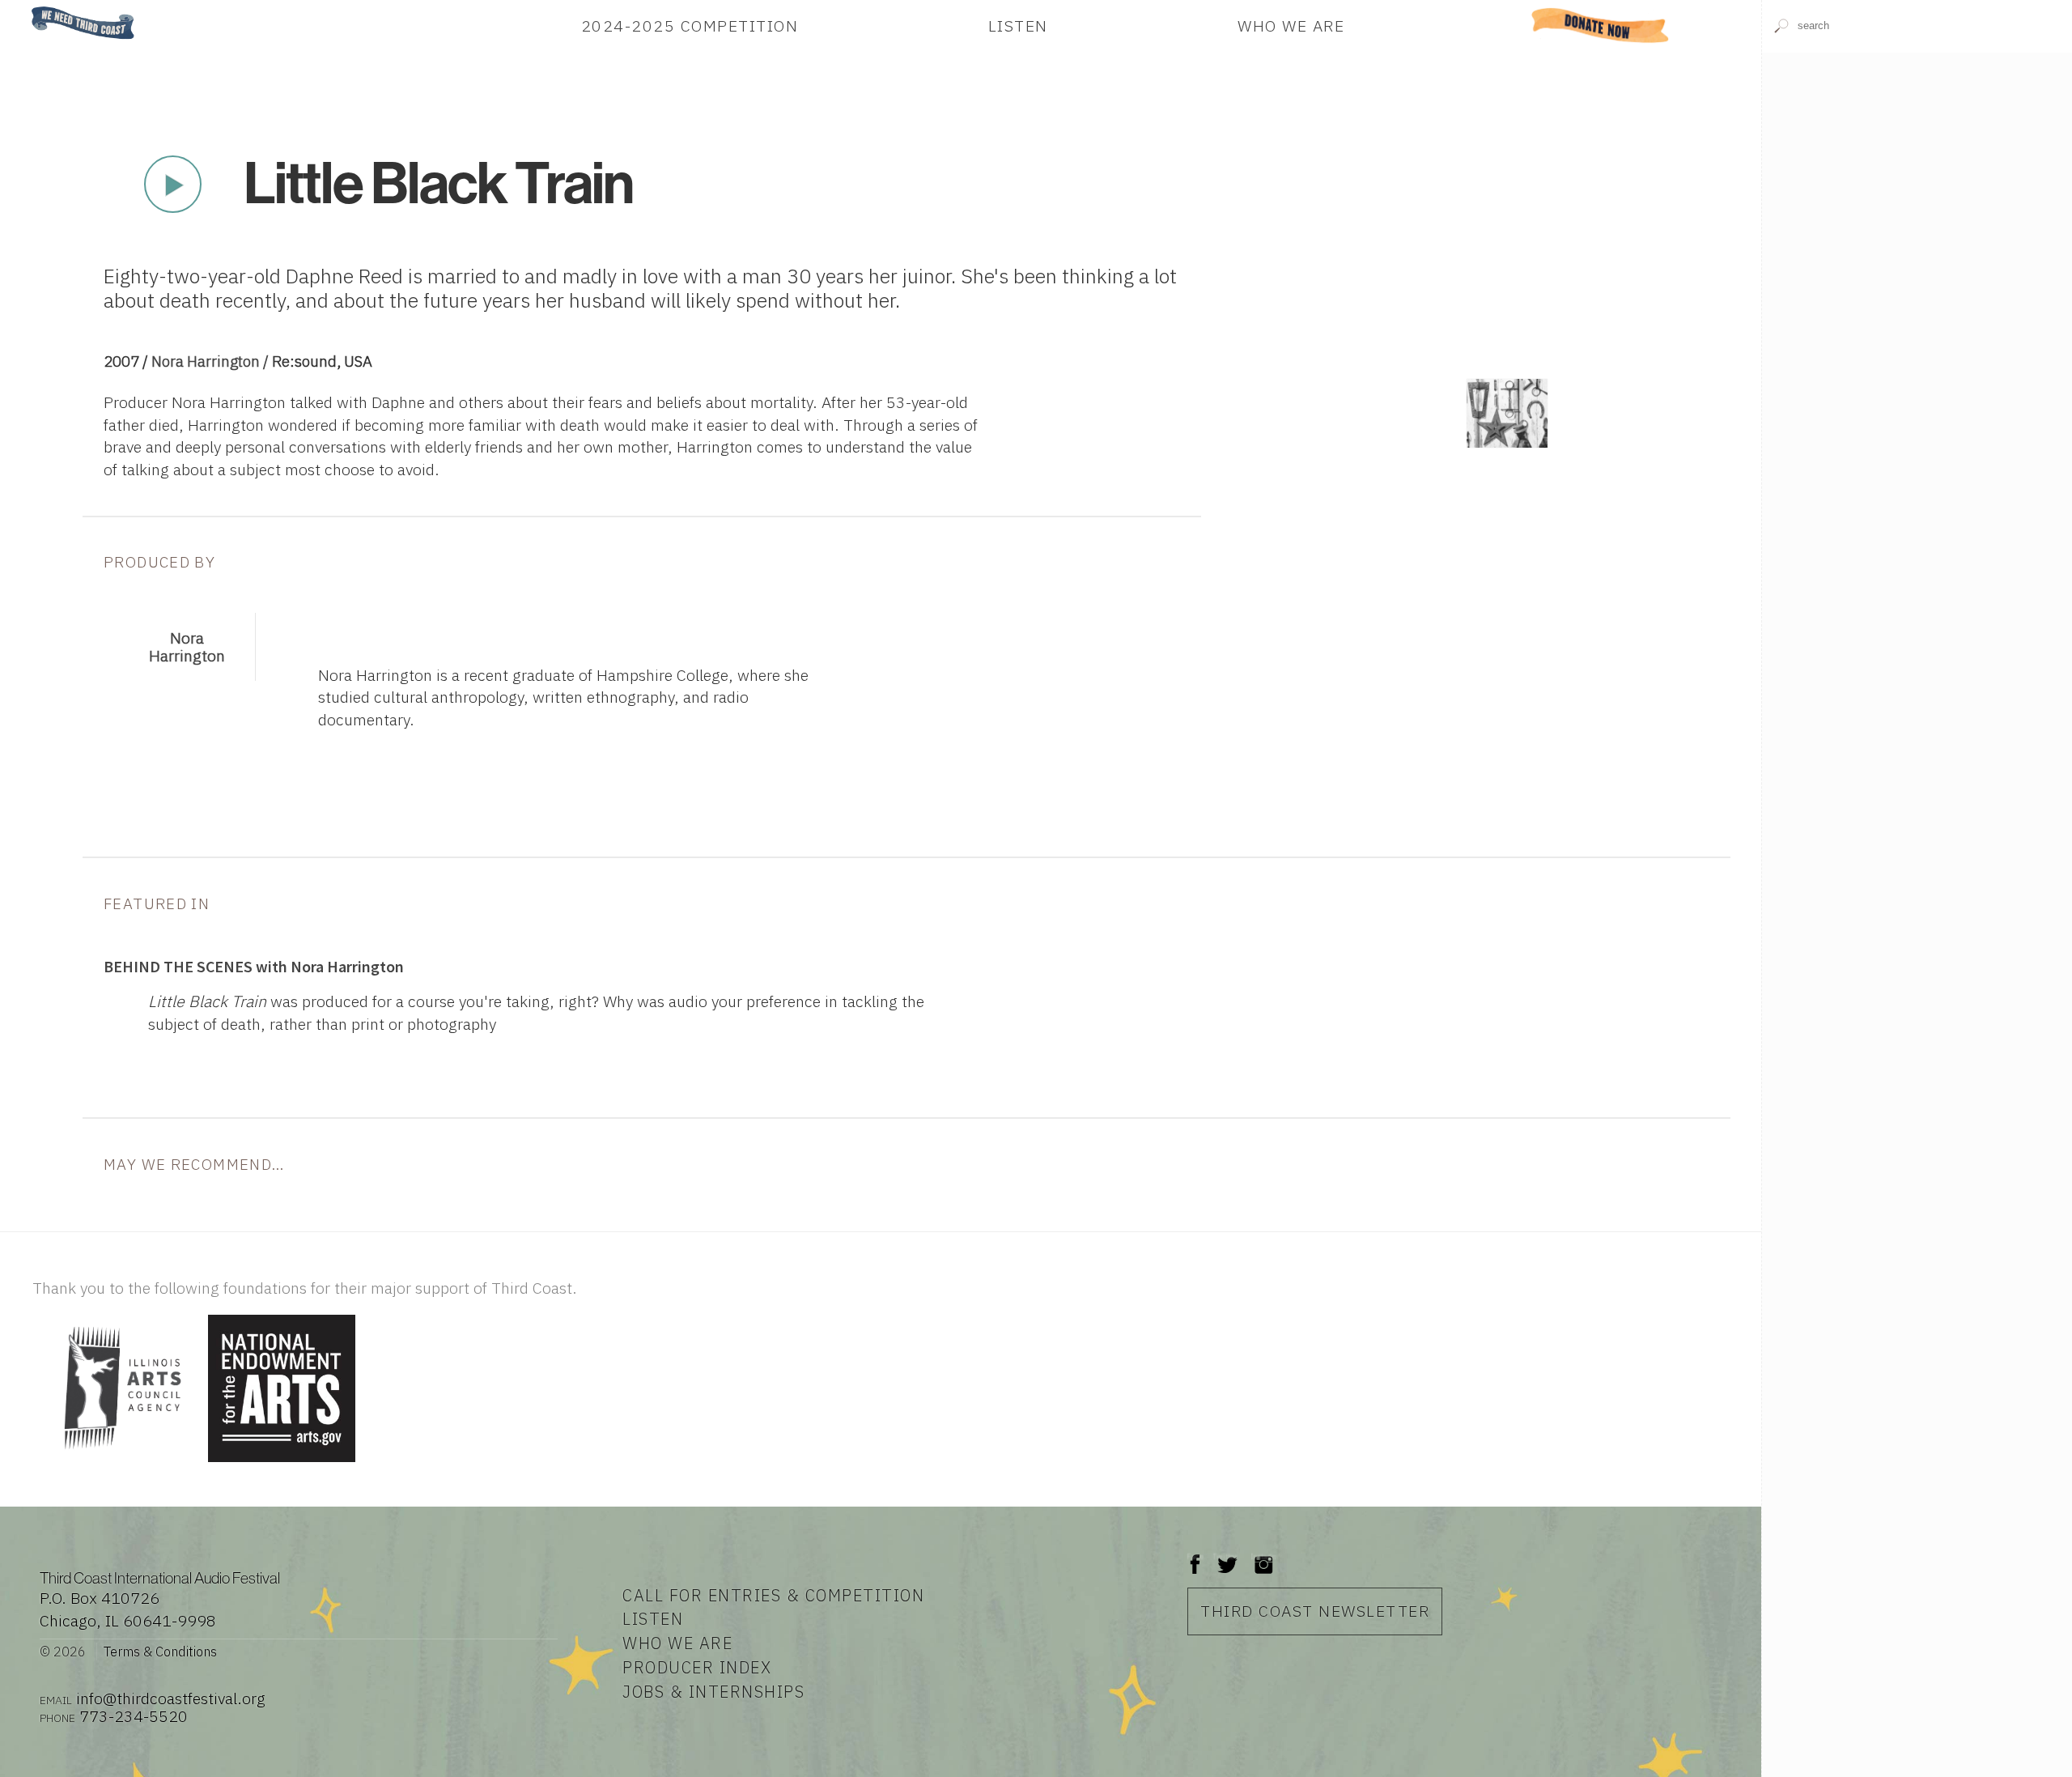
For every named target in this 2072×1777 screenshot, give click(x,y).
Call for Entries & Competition (773, 1595)
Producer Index (697, 1667)
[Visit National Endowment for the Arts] (282, 1463)
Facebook (1195, 1556)
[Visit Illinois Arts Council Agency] (118, 1463)
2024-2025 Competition (690, 26)
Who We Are (1291, 26)
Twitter (1226, 1556)
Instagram (1263, 1556)
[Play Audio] (1917, 209)
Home (27, 8)
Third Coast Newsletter (1315, 1611)
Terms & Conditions (160, 1652)
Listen (1018, 26)
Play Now (173, 185)
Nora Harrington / (212, 361)
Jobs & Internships (713, 1692)
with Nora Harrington (254, 967)
